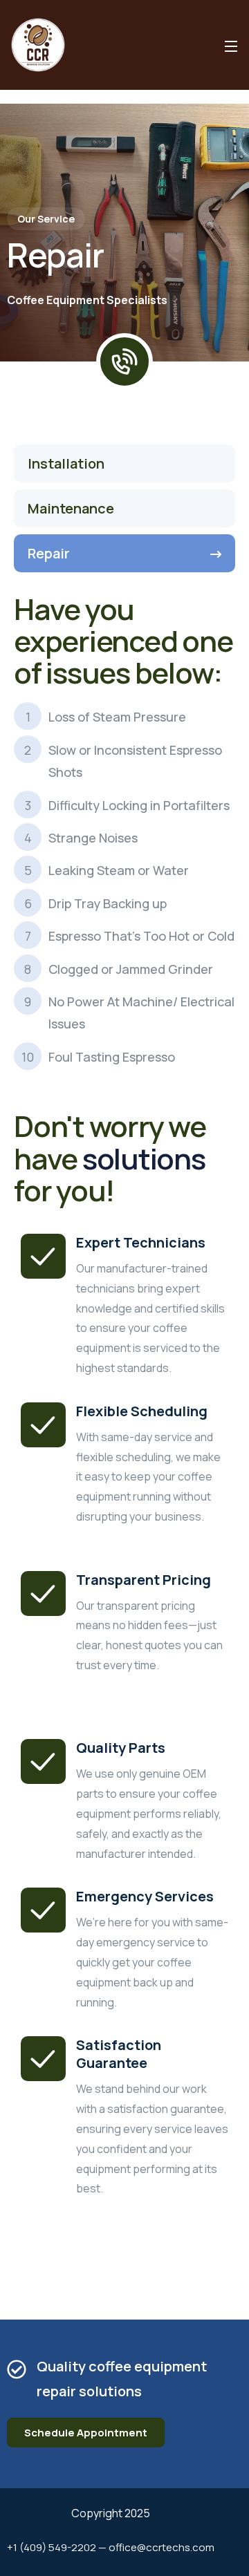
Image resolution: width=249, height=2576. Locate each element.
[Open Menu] (232, 45)
